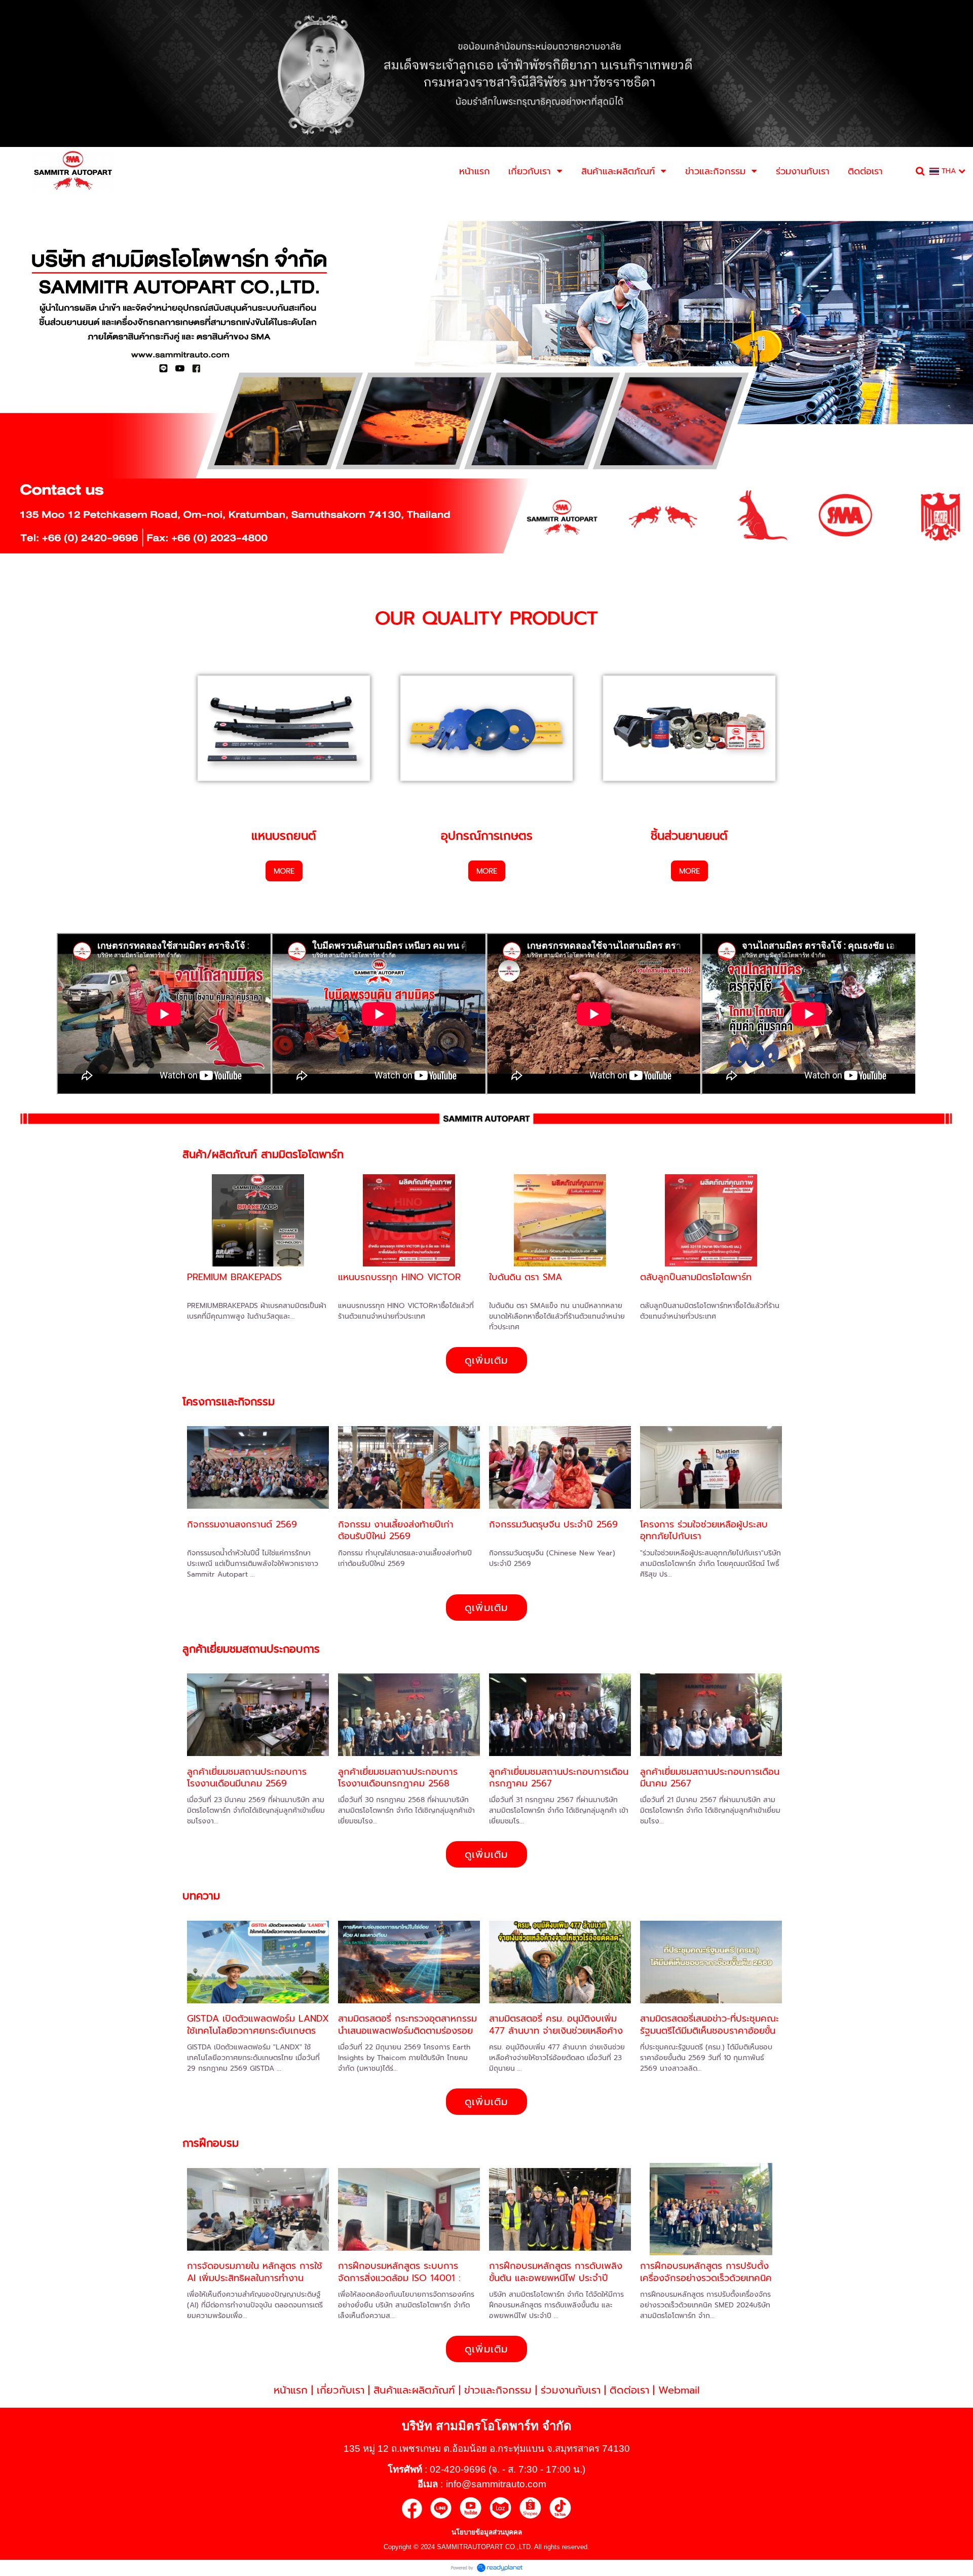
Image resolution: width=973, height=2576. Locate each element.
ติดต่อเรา (629, 2390)
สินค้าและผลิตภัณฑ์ (414, 2390)
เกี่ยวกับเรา (341, 2390)
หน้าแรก (291, 2390)
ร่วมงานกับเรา (571, 2390)
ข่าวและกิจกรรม (498, 2390)
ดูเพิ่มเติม (486, 1360)
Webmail (679, 2390)
